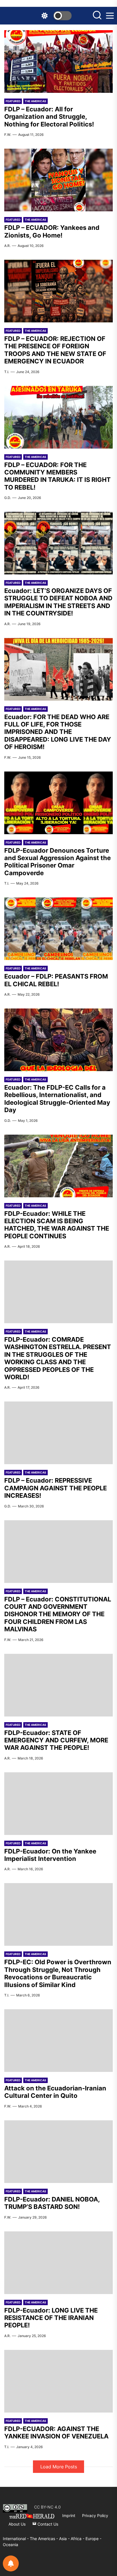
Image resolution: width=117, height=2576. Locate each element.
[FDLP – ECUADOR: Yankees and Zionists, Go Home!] (58, 180)
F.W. (8, 135)
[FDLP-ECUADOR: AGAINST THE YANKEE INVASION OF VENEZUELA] (58, 2381)
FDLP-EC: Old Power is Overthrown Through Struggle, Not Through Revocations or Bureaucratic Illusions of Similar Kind (58, 1973)
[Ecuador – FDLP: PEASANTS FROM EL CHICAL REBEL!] (58, 929)
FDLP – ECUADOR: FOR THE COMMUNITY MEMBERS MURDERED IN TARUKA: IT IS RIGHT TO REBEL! (58, 476)
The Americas (35, 101)
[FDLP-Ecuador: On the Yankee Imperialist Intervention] (58, 1804)
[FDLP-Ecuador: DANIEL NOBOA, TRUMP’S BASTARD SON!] (58, 2152)
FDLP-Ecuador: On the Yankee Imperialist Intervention (50, 1855)
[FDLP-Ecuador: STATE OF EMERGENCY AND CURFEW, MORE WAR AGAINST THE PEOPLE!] (58, 1685)
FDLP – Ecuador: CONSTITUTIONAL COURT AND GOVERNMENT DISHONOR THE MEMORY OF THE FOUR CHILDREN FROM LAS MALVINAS (58, 1614)
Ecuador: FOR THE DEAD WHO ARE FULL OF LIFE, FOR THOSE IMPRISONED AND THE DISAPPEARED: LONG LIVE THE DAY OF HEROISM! (58, 732)
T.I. (7, 372)
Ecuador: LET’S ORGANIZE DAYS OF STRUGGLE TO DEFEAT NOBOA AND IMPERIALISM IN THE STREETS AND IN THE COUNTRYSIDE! (58, 602)
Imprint (69, 2515)
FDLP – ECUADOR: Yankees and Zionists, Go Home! (52, 231)
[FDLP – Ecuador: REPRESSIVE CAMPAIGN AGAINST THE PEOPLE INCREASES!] (58, 1433)
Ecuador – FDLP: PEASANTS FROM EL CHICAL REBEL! (56, 980)
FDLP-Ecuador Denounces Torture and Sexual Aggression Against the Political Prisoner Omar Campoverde (58, 862)
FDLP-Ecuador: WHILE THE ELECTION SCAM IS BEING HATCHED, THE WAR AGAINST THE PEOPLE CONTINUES (57, 1225)
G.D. (8, 498)
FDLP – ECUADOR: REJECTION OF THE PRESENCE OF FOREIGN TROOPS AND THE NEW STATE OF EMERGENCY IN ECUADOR (55, 350)
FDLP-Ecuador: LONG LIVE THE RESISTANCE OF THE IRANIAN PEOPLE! (51, 2318)
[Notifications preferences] (11, 2563)
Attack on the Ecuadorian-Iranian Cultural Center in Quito (55, 2092)
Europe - (93, 2539)
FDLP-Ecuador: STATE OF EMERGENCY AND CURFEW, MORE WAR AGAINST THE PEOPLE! (56, 1740)
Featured (13, 101)
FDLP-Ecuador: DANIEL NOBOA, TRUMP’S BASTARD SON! (52, 2203)
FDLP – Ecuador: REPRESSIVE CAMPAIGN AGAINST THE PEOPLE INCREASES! (56, 1488)
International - (16, 2539)
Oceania (11, 2545)
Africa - (78, 2539)
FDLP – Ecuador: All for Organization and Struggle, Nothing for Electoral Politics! (49, 117)
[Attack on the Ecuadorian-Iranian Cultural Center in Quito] (58, 2041)
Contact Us (47, 2524)
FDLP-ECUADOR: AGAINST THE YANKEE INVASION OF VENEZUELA (56, 2432)
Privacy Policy (95, 2515)
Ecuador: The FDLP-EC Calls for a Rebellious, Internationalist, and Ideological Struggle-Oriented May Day (57, 1099)
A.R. (7, 246)
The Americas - (44, 2539)
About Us (17, 2524)
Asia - (65, 2539)
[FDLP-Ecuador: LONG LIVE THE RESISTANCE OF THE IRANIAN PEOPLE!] (58, 2263)
